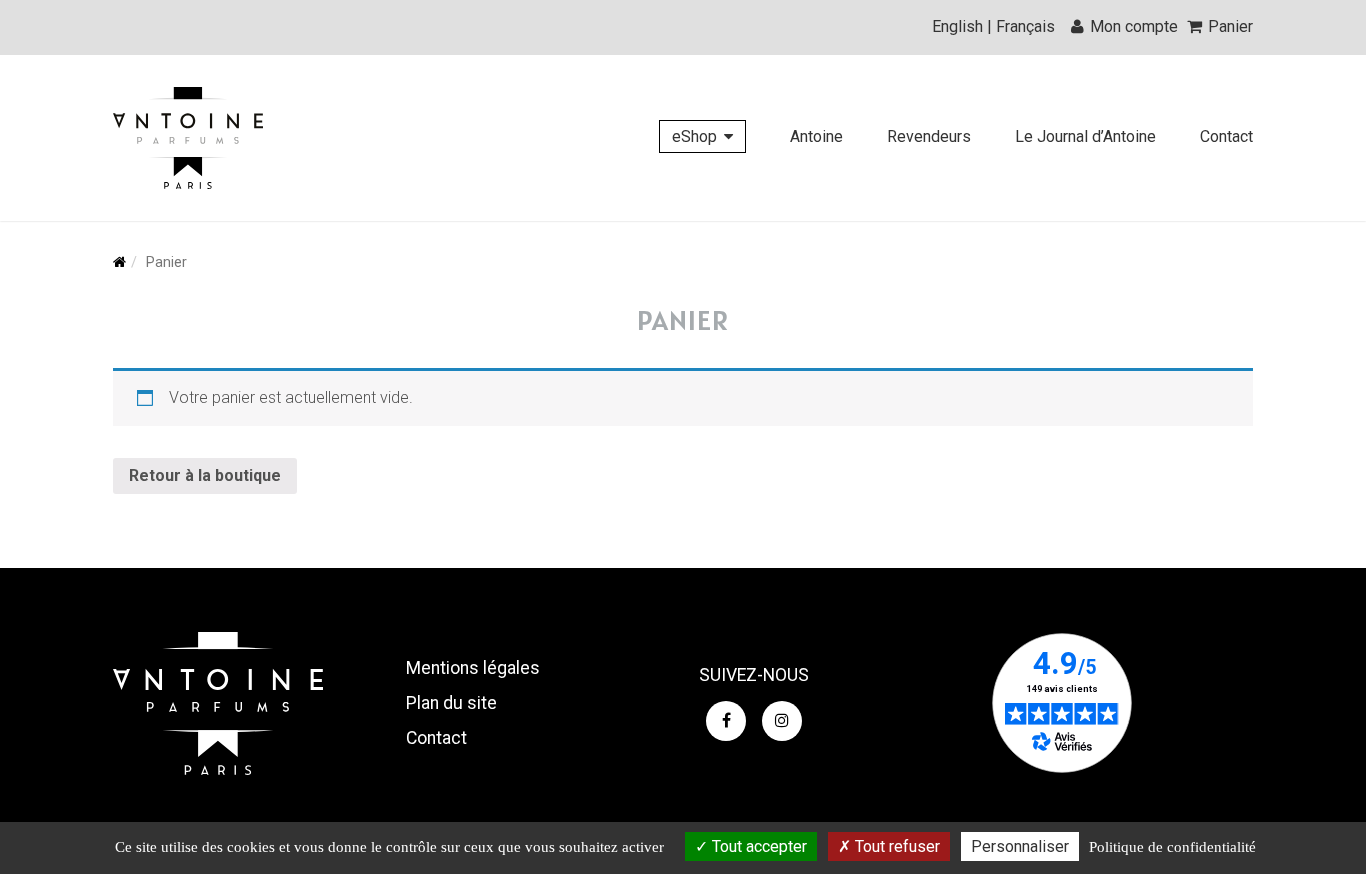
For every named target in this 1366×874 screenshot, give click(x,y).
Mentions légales (473, 668)
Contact (1226, 136)
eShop (694, 136)
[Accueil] (188, 138)
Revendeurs (929, 136)
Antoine (816, 136)
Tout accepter (757, 846)
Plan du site (451, 703)
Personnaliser (1020, 846)
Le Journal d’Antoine (1085, 136)
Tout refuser (895, 846)
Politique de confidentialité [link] (1172, 847)
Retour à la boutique (205, 475)
